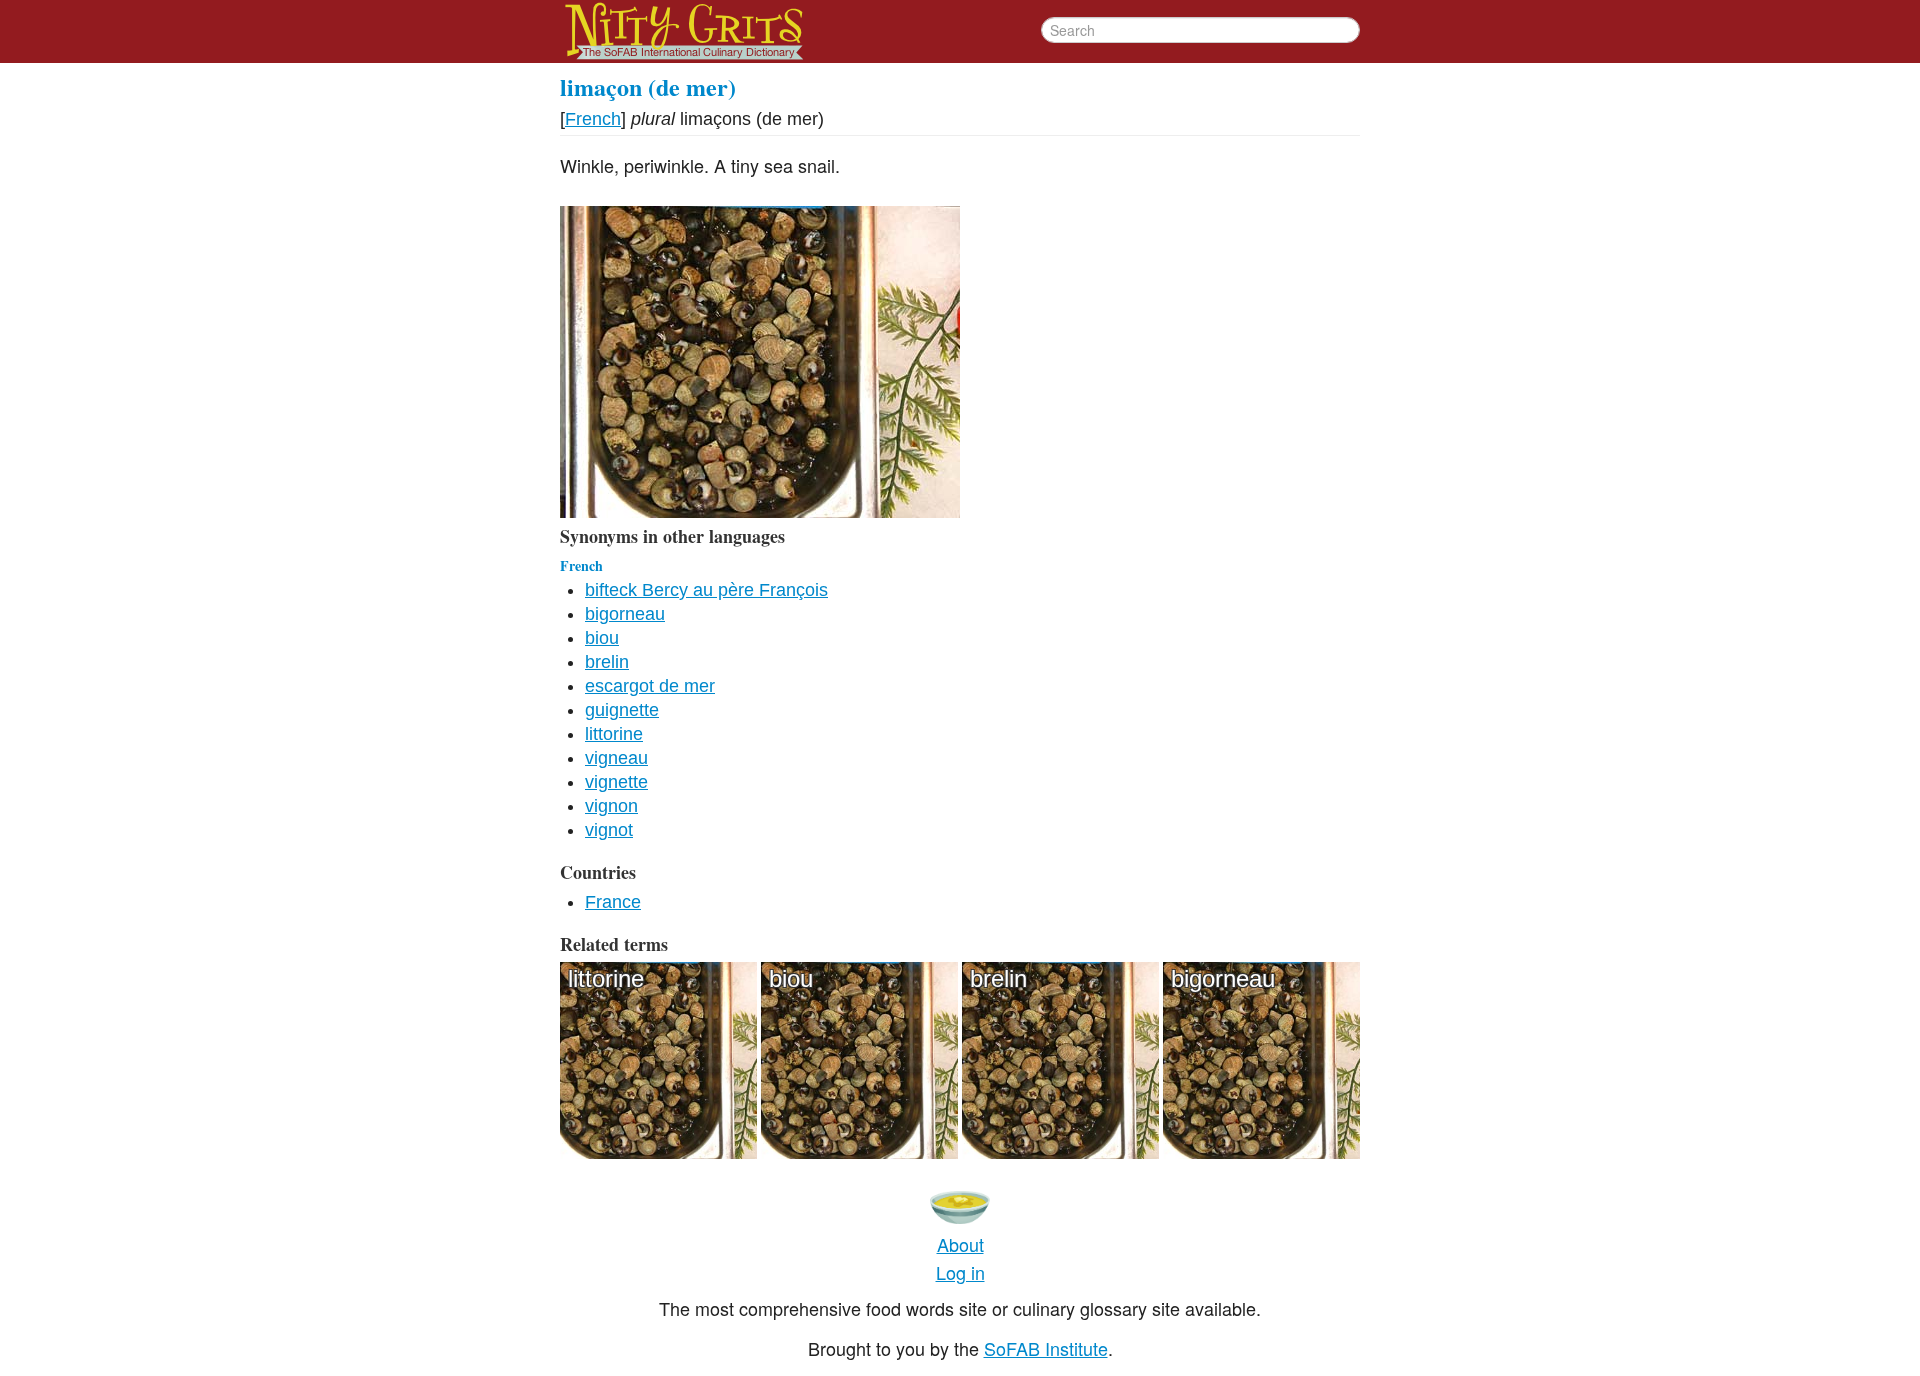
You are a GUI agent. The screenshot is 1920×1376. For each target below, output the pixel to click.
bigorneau (625, 614)
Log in (960, 1272)
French (593, 119)
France (613, 902)
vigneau (616, 758)
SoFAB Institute (1046, 1348)
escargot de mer (650, 686)
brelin (607, 662)
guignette (622, 710)
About (960, 1244)
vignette (616, 782)
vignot (609, 830)
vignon (611, 806)
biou (602, 638)
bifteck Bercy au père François (706, 590)
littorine (614, 734)
